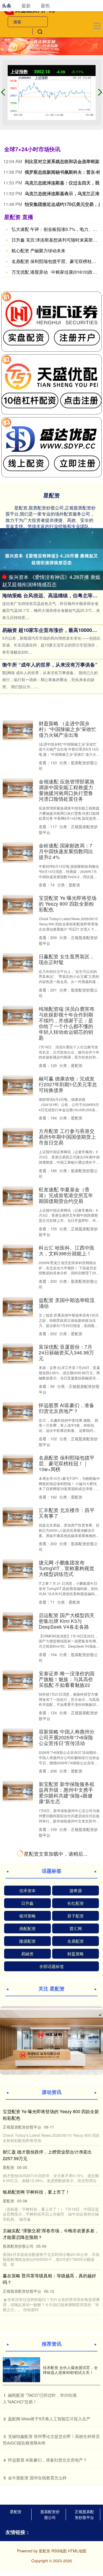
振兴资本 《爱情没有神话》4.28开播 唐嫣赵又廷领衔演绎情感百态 (51, 580)
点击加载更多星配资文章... (51, 2426)
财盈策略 (76, 2525)
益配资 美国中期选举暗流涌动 (67, 1303)
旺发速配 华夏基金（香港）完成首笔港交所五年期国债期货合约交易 (66, 1195)
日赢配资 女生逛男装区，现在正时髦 (67, 959)
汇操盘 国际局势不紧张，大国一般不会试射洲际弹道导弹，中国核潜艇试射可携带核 (67, 2364)
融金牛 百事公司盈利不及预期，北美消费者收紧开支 (67, 2081)
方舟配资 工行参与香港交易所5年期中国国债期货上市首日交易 (67, 1137)
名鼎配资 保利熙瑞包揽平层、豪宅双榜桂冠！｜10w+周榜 (67, 1463)
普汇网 (76, 2499)
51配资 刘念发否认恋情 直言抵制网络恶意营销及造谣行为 (68, 1918)
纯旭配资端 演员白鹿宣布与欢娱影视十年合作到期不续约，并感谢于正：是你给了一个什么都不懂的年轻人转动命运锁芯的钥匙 (67, 1023)
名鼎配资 (76, 2512)
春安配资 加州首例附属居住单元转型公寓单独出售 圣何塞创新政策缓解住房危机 (67, 2137)
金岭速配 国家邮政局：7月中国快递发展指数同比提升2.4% (66, 851)
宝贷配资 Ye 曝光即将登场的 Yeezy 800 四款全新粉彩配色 (68, 904)
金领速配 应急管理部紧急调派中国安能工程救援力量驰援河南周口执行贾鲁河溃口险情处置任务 (67, 790)
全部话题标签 (52, 2537)
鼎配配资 (27, 2499)
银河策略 (27, 2487)
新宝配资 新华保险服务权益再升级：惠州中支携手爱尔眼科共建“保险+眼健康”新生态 (67, 1793)
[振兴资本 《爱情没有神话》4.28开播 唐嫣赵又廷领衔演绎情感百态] (51, 559)
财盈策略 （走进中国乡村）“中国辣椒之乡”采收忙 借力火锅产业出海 (68, 729)
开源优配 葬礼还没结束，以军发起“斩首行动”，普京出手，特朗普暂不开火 (68, 2303)
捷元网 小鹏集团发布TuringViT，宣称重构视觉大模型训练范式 (66, 1568)
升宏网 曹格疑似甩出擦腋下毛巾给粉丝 (67, 1967)
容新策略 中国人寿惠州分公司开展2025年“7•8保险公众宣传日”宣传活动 (67, 1737)
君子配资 (76, 2487)
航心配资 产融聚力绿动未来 (38, 250)
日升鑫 (27, 2474)
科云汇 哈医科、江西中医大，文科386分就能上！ (67, 1250)
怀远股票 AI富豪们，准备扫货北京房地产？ (66, 1408)
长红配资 (76, 2474)
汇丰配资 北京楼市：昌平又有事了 (67, 1513)
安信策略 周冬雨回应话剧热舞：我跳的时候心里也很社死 (67, 2023)
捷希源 (76, 2461)
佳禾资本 (27, 2461)
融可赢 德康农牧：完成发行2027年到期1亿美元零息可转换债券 (68, 1084)
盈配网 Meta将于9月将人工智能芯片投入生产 (66, 2195)
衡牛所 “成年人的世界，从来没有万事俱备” (50, 665)
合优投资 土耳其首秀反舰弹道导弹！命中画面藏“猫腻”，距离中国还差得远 (67, 2250)
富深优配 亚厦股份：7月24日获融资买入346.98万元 (66, 1352)
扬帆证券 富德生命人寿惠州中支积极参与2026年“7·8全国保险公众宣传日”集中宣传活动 (67, 1857)
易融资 (27, 2525)
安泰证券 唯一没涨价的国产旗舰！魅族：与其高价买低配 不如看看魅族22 (67, 1679)
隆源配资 (27, 2512)
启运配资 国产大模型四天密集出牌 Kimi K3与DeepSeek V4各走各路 (67, 1621)
